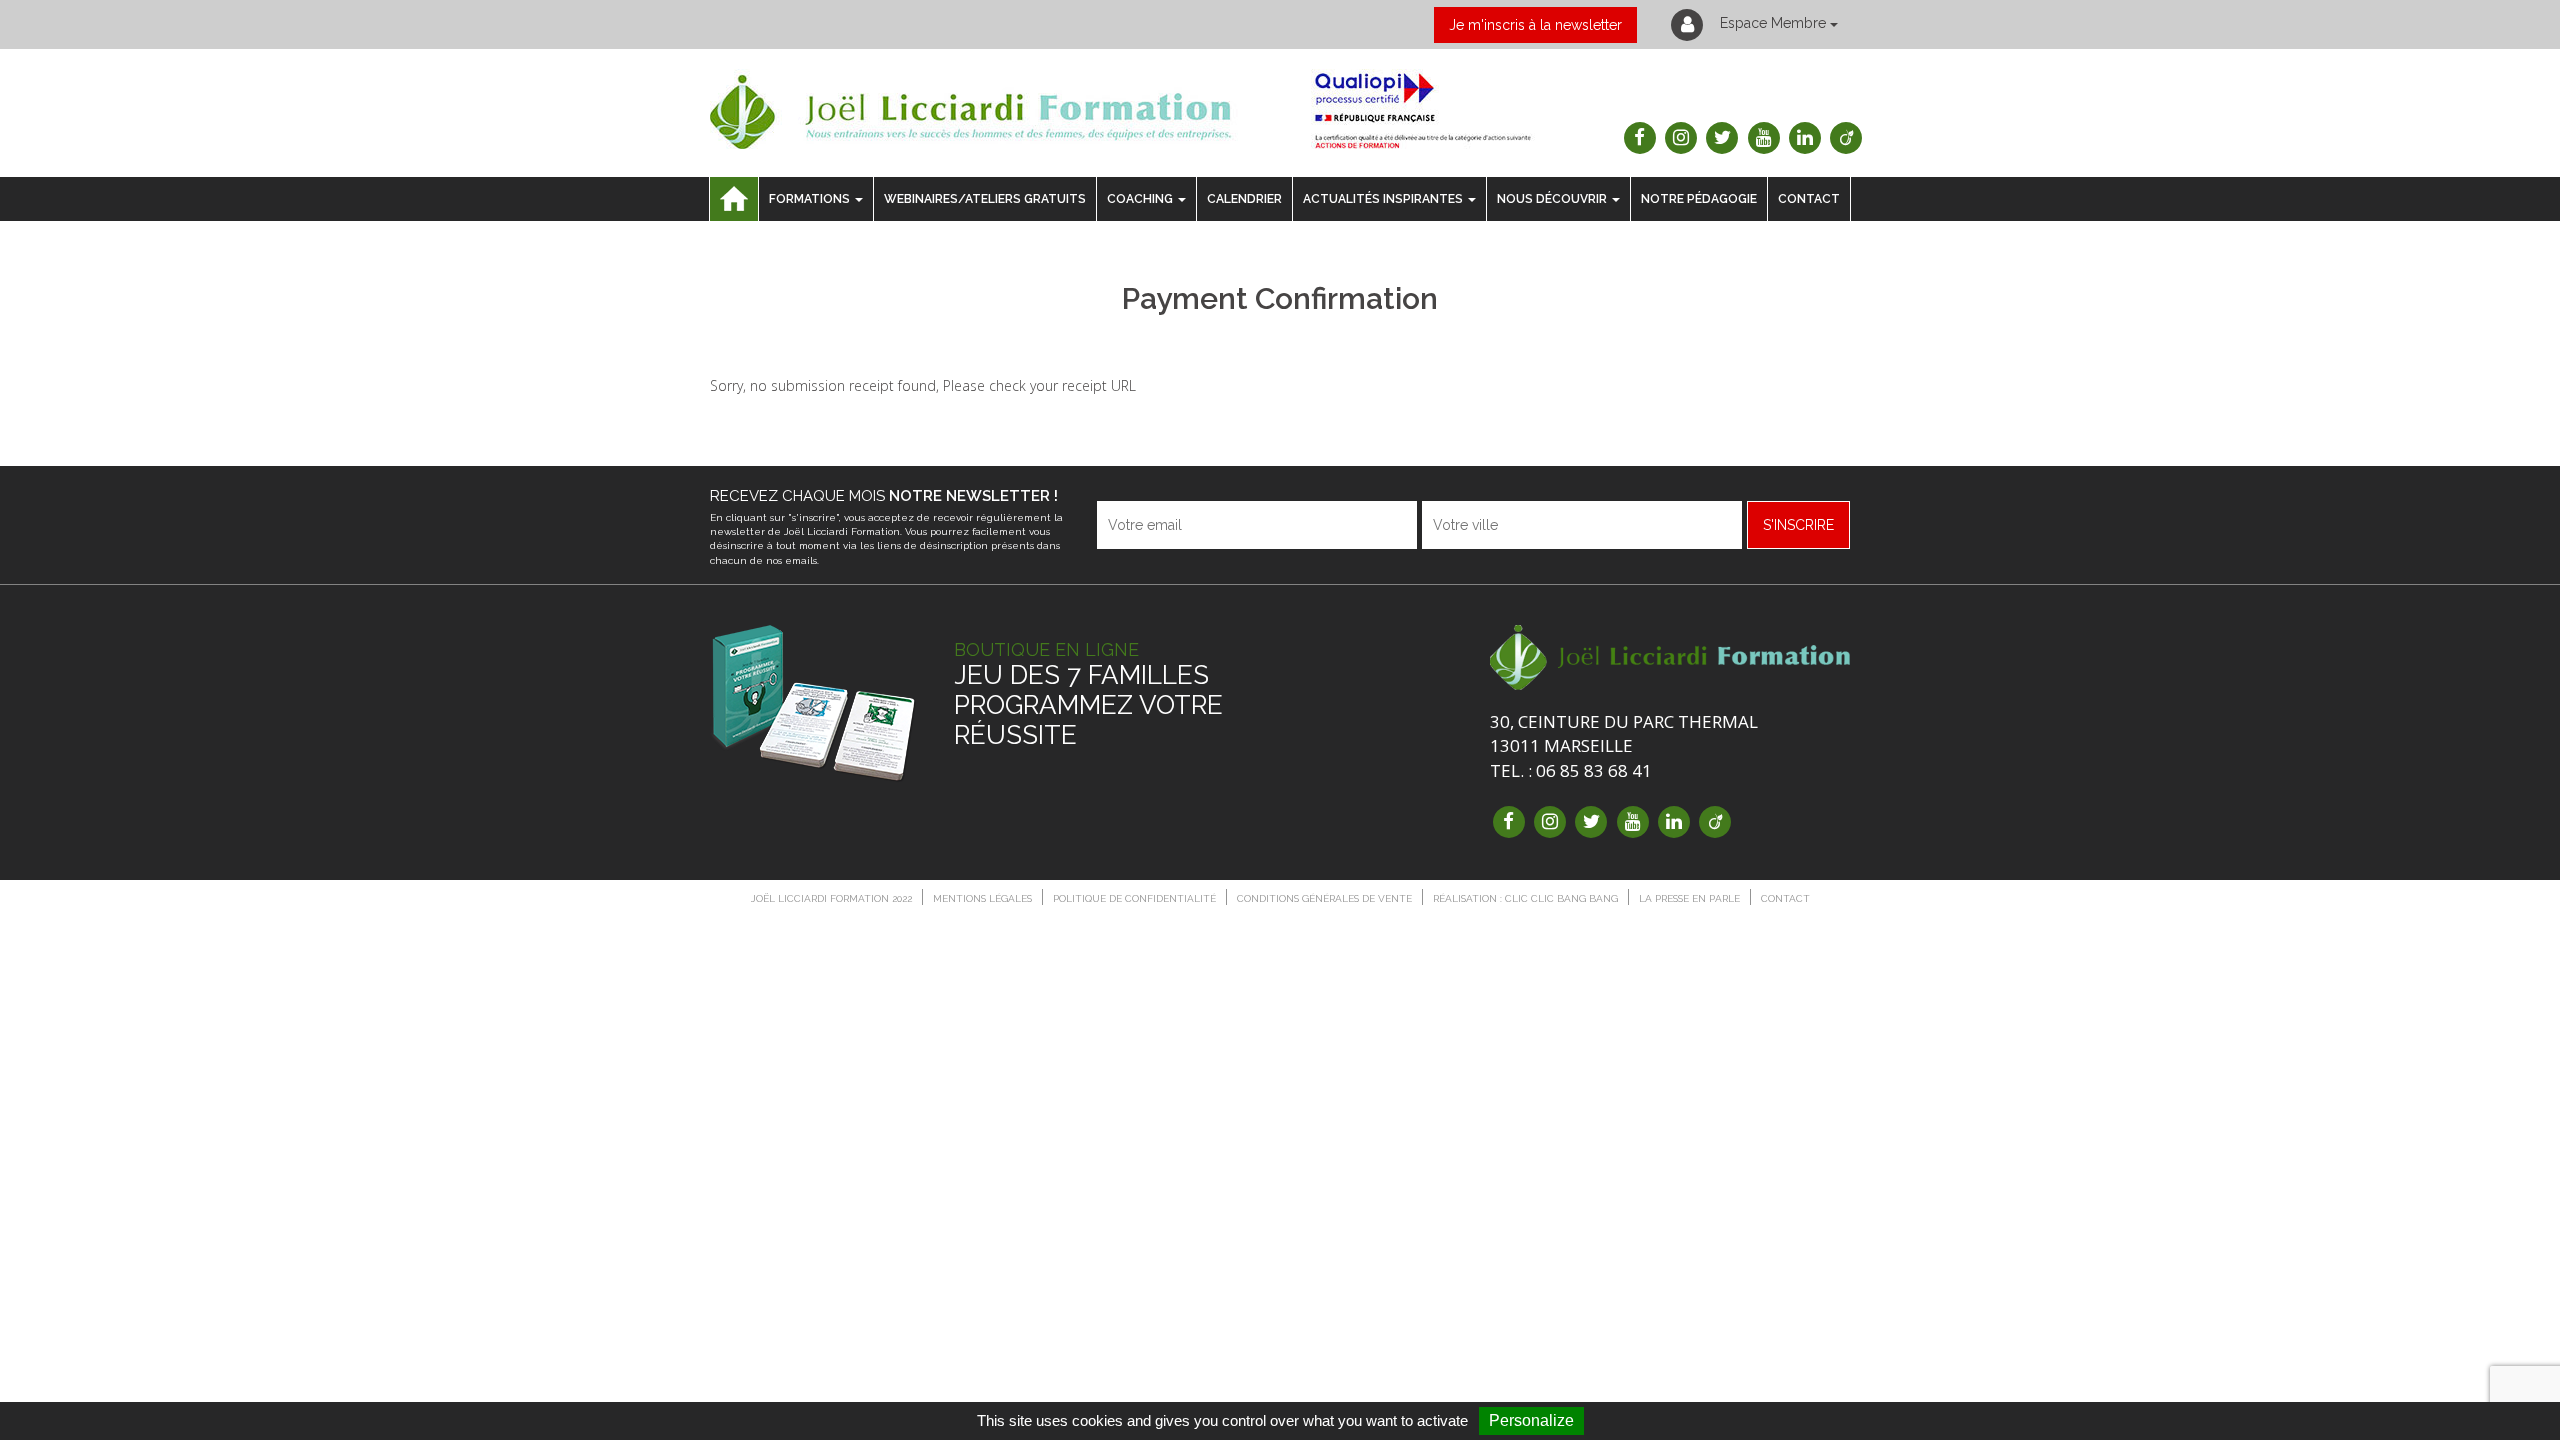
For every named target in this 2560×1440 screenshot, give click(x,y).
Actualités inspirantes (1383, 199)
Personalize (1531, 1420)
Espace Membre (1773, 23)
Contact (1809, 199)
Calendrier (1244, 199)
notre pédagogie (1699, 199)
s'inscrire (1798, 525)
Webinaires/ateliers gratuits (985, 199)
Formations (809, 199)
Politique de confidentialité (1134, 898)
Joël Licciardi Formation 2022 (831, 898)
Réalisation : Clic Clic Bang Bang (1525, 898)
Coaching (1140, 199)
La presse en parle (1689, 898)
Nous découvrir (1552, 199)
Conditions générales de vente (1324, 898)
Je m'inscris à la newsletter (1535, 25)
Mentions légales (982, 898)
